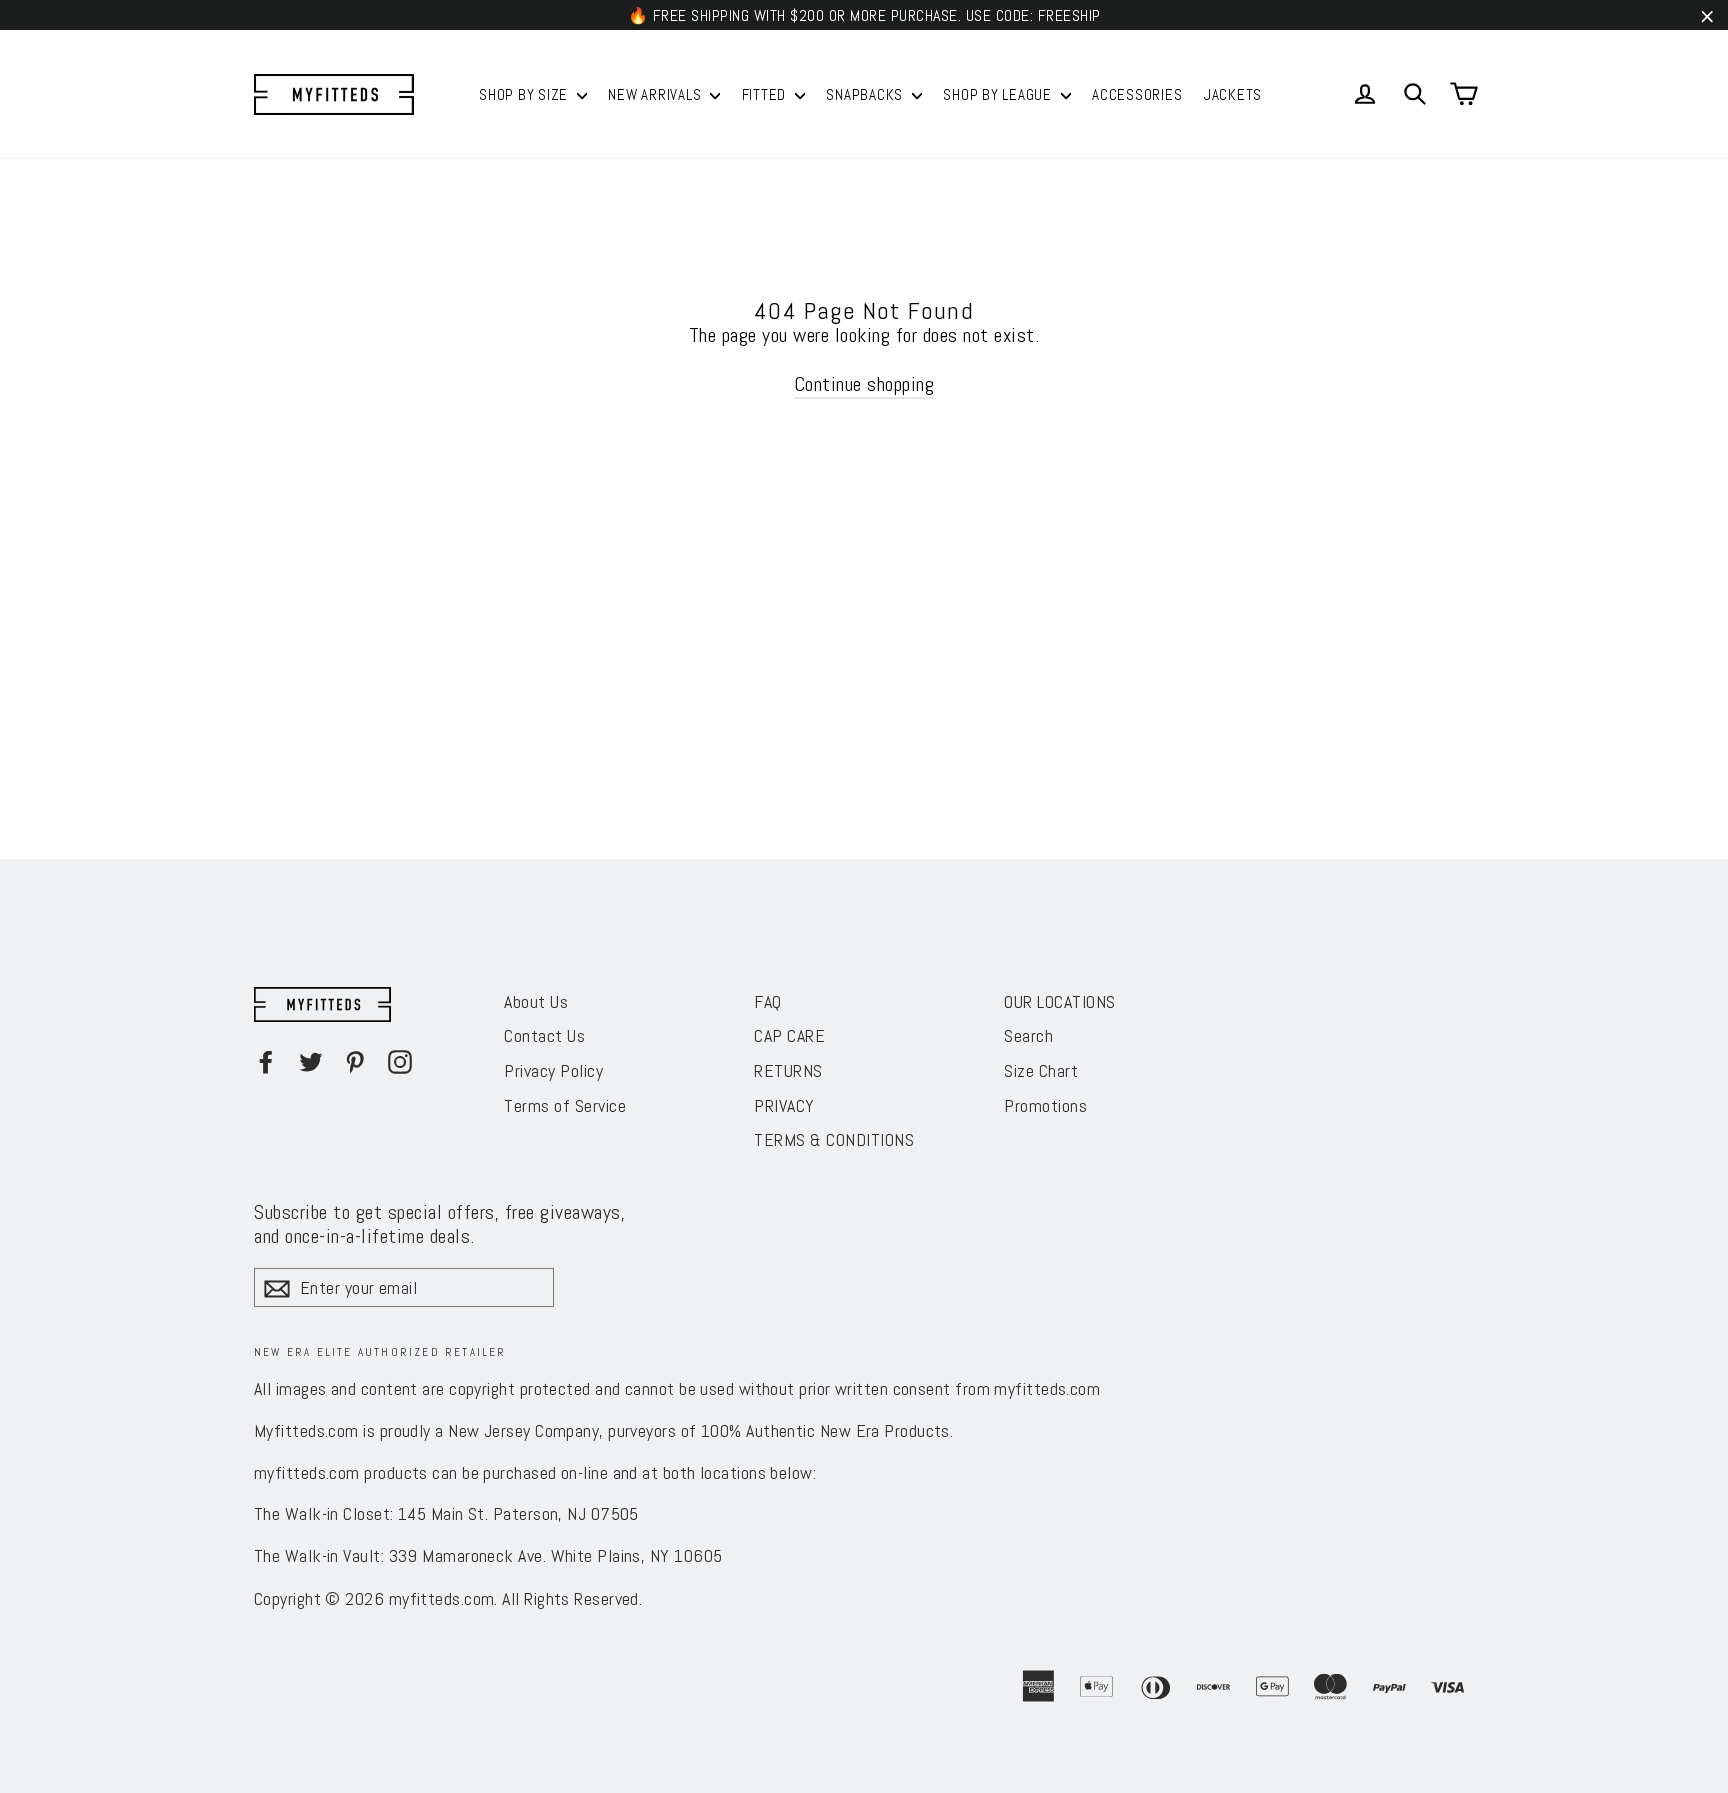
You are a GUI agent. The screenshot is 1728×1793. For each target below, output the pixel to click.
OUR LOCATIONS (1060, 1001)
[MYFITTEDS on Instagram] (400, 1062)
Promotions (1045, 1105)
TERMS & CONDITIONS (834, 1139)
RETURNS (788, 1070)
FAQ (768, 1001)
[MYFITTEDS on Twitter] (311, 1062)
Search (1028, 1035)
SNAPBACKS (866, 94)
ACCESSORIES (1137, 94)
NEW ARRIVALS (656, 94)
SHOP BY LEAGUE (999, 94)
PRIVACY (784, 1105)
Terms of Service (565, 1105)
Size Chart (1041, 1070)
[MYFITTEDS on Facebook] (266, 1062)
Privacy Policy (553, 1070)
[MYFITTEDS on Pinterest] (355, 1062)
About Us (536, 1001)
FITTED (766, 94)
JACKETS (1233, 94)
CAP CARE (789, 1035)
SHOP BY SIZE (525, 94)
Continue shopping (864, 384)
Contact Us (544, 1035)
